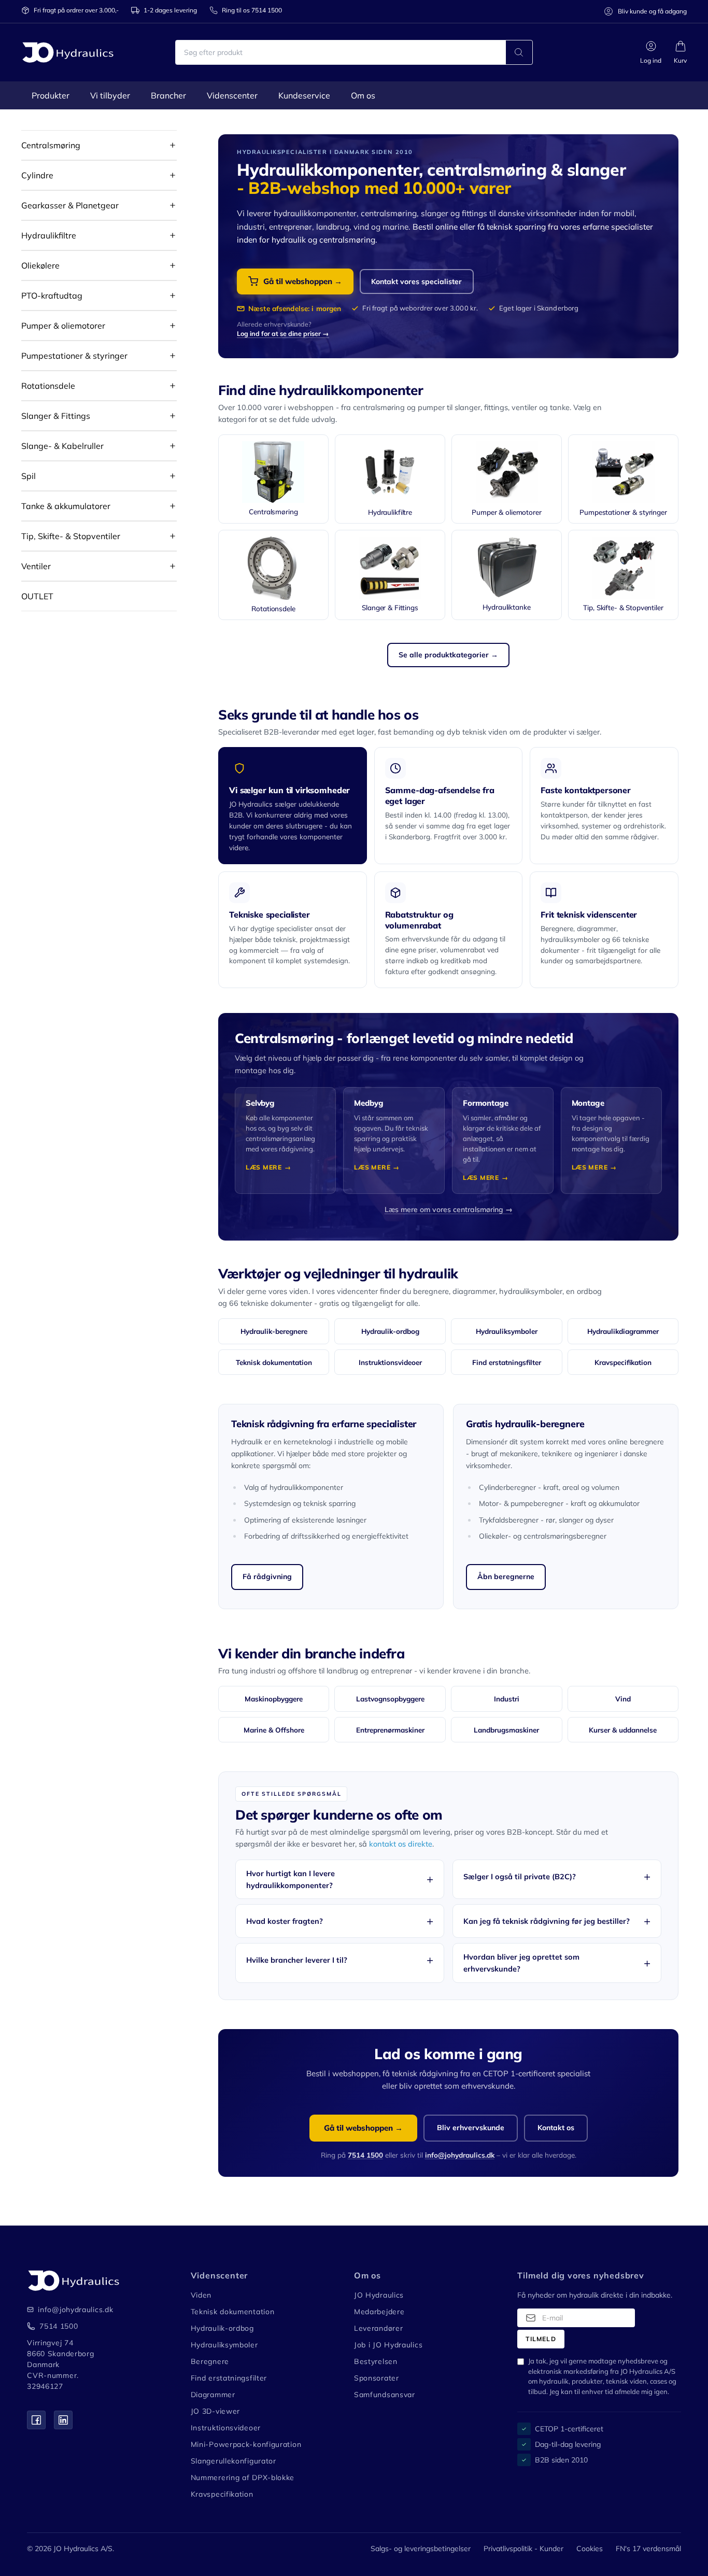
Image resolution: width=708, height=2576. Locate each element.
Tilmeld (541, 2339)
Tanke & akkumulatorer (66, 506)
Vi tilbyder (110, 95)
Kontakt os (556, 2128)
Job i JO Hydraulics (388, 2345)
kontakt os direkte (401, 1844)
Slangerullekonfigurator (233, 2461)
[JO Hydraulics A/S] (68, 52)
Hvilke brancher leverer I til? (297, 1960)
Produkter (51, 95)
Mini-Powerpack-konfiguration (246, 2444)
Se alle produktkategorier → (448, 655)
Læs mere (264, 1167)
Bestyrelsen (376, 2361)
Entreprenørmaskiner (390, 1730)
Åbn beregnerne (506, 1576)
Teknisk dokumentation (274, 1362)
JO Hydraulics (379, 2295)
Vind (623, 1699)
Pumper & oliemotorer (63, 326)
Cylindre (37, 175)
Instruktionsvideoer (390, 1362)
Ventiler (36, 566)
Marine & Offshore (274, 1730)
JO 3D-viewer (215, 2411)
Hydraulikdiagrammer (623, 1331)
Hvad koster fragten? (285, 1921)
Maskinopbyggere (274, 1699)
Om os (363, 95)
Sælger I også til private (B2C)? (520, 1876)
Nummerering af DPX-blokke (243, 2478)
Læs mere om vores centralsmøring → (449, 1209)
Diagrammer (213, 2395)
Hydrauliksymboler (507, 1331)
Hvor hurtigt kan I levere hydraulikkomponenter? (291, 1879)
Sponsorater (377, 2378)
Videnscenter (232, 95)
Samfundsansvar (385, 2395)
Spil (29, 476)
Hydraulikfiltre (49, 235)
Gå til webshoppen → (303, 281)
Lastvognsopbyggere (390, 1699)
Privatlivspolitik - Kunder (523, 2549)
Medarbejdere (379, 2312)
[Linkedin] (63, 2420)
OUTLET (37, 596)
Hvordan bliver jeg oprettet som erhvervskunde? (521, 1963)
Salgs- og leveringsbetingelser (421, 2549)
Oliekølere (40, 265)
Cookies (590, 2549)
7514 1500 (365, 2155)
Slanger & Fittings (56, 416)
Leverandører (378, 2328)
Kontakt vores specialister (416, 281)
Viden (201, 2295)
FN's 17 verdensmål (648, 2549)
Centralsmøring (51, 145)
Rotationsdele (48, 386)
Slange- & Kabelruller (62, 446)
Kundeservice (304, 95)
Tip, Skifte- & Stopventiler (71, 536)
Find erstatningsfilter (507, 1362)
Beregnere (210, 2361)
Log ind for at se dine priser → (283, 333)
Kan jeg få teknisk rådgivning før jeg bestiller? (547, 1921)
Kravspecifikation (623, 1362)
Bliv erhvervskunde (471, 2128)
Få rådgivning (267, 1576)
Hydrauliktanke (506, 607)
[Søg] (519, 52)
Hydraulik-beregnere (274, 1331)
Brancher (168, 95)
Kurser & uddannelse (623, 1730)
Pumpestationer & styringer (74, 356)
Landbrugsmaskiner (506, 1730)
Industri (507, 1699)
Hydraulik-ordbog (390, 1331)
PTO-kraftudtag (52, 295)
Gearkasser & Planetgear (70, 205)
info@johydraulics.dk (460, 2155)
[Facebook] (36, 2420)
